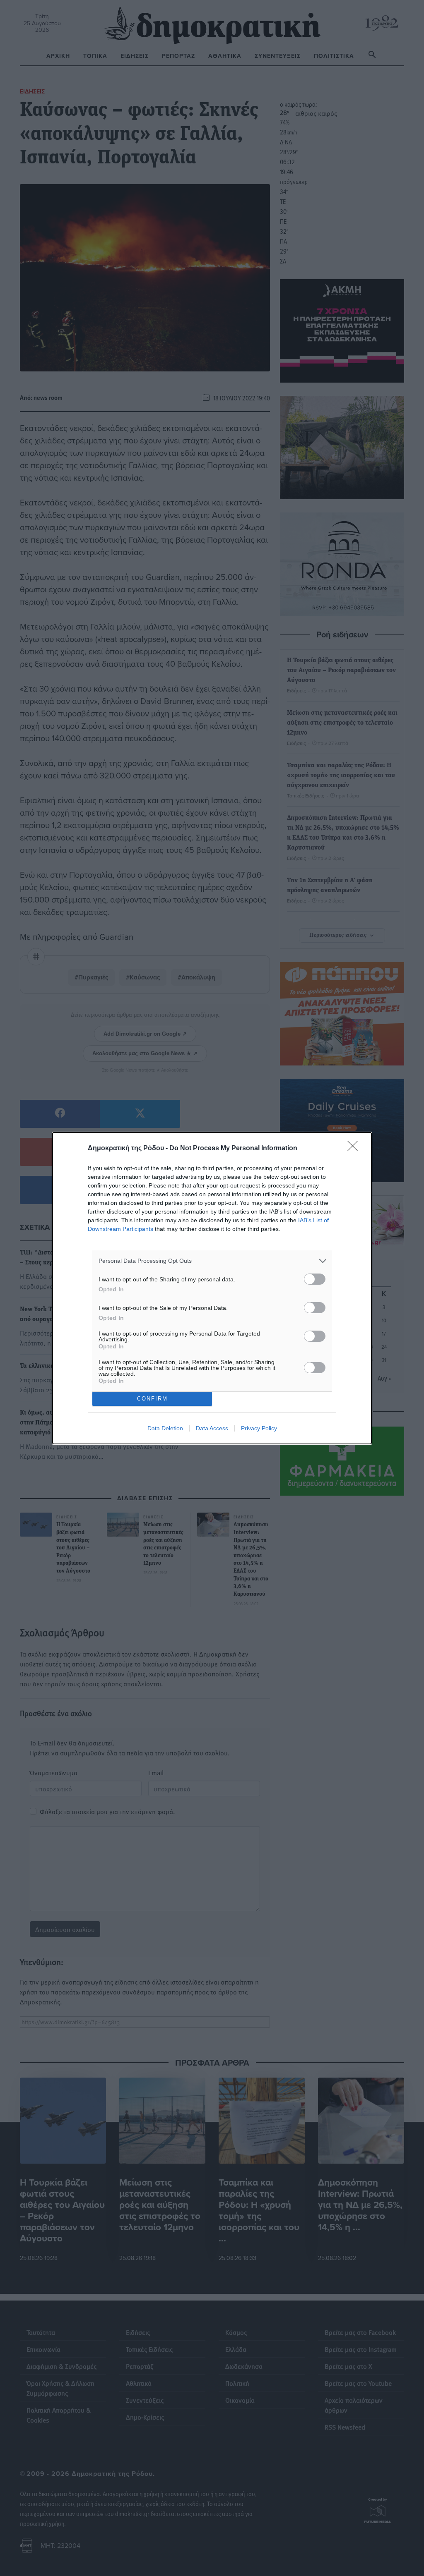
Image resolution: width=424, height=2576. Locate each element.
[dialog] (212, 1288)
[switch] (315, 1279)
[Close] (355, 1149)
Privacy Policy (259, 1428)
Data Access (212, 1428)
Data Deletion (165, 1428)
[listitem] (212, 1261)
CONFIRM (152, 1399)
